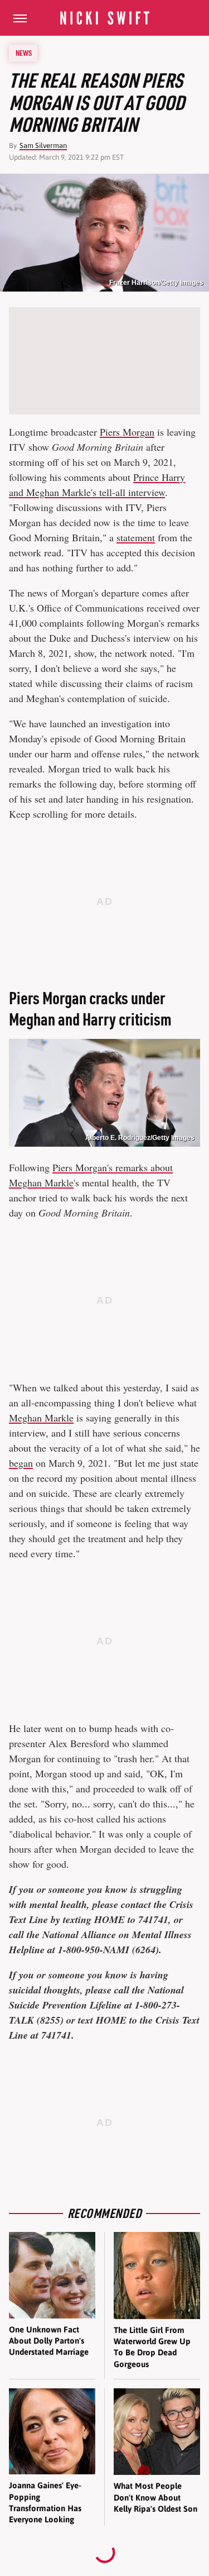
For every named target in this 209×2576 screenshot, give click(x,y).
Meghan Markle (41, 1418)
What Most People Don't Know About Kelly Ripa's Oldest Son (155, 2497)
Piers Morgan (127, 432)
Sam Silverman (43, 146)
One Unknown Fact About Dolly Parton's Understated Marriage (49, 2341)
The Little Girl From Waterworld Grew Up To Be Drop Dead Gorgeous (152, 2347)
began (21, 1463)
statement (136, 537)
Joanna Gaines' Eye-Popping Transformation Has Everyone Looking (45, 2502)
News (24, 53)
